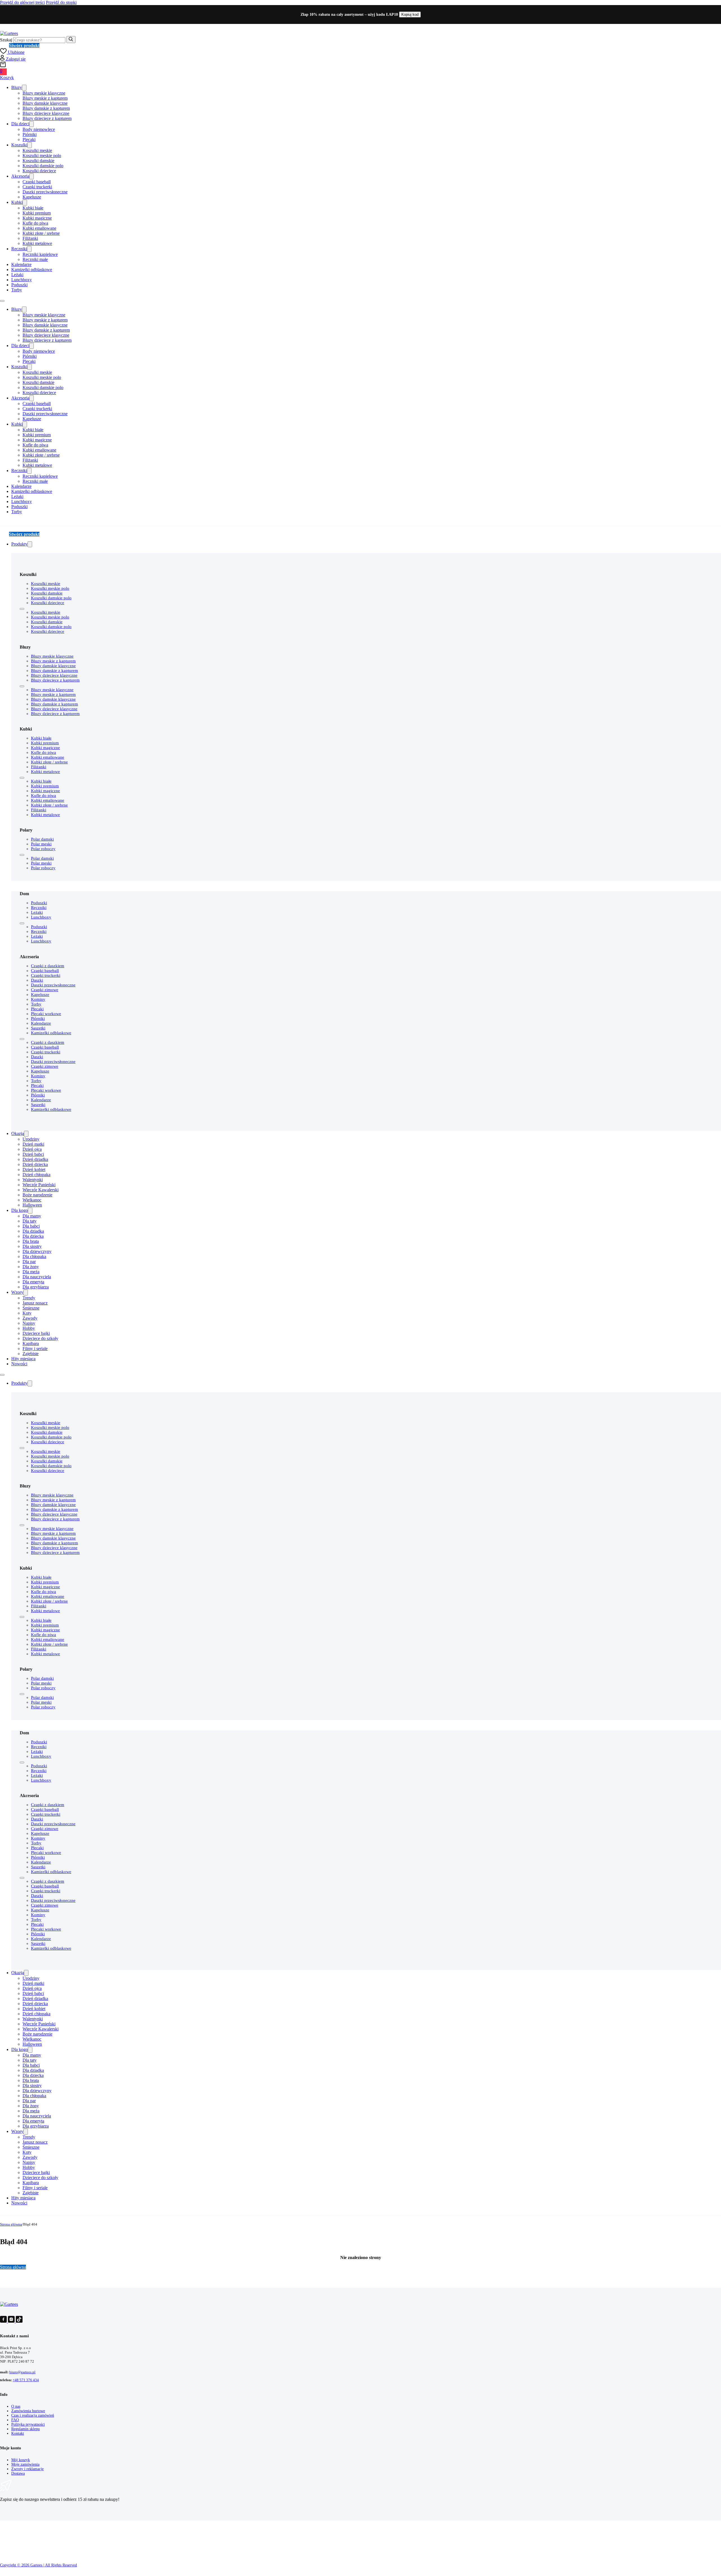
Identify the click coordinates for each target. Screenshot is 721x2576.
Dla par (29, 1262)
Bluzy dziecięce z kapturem (47, 118)
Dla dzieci (20, 124)
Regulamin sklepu (25, 2429)
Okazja (18, 1133)
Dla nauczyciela (37, 1277)
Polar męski (41, 844)
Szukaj (6, 40)
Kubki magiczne (37, 218)
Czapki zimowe (45, 990)
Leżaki (17, 275)
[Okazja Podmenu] (26, 1134)
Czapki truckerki (37, 187)
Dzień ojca (32, 1149)
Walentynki (33, 1180)
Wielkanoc (32, 1200)
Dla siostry (32, 1246)
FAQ (15, 2420)
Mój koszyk (21, 2460)
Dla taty (30, 1221)
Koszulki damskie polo (43, 166)
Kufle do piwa (35, 223)
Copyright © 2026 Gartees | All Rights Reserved (38, 2565)
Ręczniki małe (35, 259)
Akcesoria (20, 176)
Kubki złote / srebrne (41, 233)
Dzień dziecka (35, 1164)
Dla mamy (32, 1216)
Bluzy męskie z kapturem (45, 98)
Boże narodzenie (37, 1195)
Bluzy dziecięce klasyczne (46, 113)
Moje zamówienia (25, 2464)
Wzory (17, 1292)
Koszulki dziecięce (39, 171)
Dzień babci (33, 1154)
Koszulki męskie (37, 150)
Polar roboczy (43, 849)
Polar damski (42, 839)
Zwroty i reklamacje (27, 2469)
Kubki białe (33, 208)
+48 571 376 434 (26, 2380)
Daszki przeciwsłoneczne (45, 192)
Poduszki (19, 285)
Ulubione (16, 52)
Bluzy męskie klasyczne (44, 93)
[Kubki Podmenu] (25, 203)
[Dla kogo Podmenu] (30, 1211)
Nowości (19, 1364)
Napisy (29, 1323)
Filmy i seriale (35, 1349)
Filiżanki (30, 238)
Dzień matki (33, 1144)
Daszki (37, 980)
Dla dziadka (33, 1231)
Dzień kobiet (34, 1169)
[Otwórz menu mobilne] (2, 301)
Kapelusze (32, 197)
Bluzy (17, 87)
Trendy (29, 1298)
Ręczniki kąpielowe (40, 254)
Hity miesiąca (23, 1359)
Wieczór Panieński (39, 1185)
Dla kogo (20, 1210)
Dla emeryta (33, 1282)
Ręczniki (19, 249)
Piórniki (30, 134)
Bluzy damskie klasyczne (45, 103)
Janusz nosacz (35, 1303)
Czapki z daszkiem (48, 966)
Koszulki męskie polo (42, 156)
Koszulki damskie (38, 161)
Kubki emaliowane (39, 228)
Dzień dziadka (35, 1159)
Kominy (38, 999)
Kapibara (31, 1343)
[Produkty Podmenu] (30, 544)
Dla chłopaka (34, 1256)
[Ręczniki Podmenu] (29, 249)
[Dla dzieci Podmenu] (32, 124)
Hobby (29, 1328)
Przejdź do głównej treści (22, 2)
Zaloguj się (15, 59)
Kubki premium (37, 213)
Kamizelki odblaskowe (32, 270)
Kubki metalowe (37, 243)
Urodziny (31, 1139)
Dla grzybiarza (36, 1287)
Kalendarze (21, 264)
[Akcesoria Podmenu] (32, 176)
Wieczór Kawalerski (41, 1190)
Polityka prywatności (28, 2424)
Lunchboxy (22, 280)
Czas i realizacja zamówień (33, 2415)
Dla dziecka (33, 1236)
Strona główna (11, 2224)
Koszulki (19, 145)
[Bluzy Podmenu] (24, 88)
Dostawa (18, 2473)
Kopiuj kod (410, 14)
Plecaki (29, 139)
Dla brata (31, 1241)
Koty (27, 1313)
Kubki (17, 202)
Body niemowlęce (39, 129)
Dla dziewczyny (37, 1251)
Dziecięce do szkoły (40, 1338)
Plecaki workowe (46, 1014)
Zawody (30, 1318)
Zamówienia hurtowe (28, 2411)
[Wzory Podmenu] (26, 1293)
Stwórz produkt (24, 45)
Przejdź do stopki (61, 2)
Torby (17, 290)
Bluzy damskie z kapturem (46, 108)
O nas (16, 2406)
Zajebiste (31, 1354)
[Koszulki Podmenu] (30, 145)
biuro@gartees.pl (22, 2372)
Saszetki (38, 1028)
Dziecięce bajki (36, 1333)
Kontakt (18, 2433)
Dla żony (31, 1267)
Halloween (32, 1205)
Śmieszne (31, 1308)
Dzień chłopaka (36, 1175)
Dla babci (31, 1226)
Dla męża (31, 1272)
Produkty (19, 544)
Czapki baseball (37, 182)
